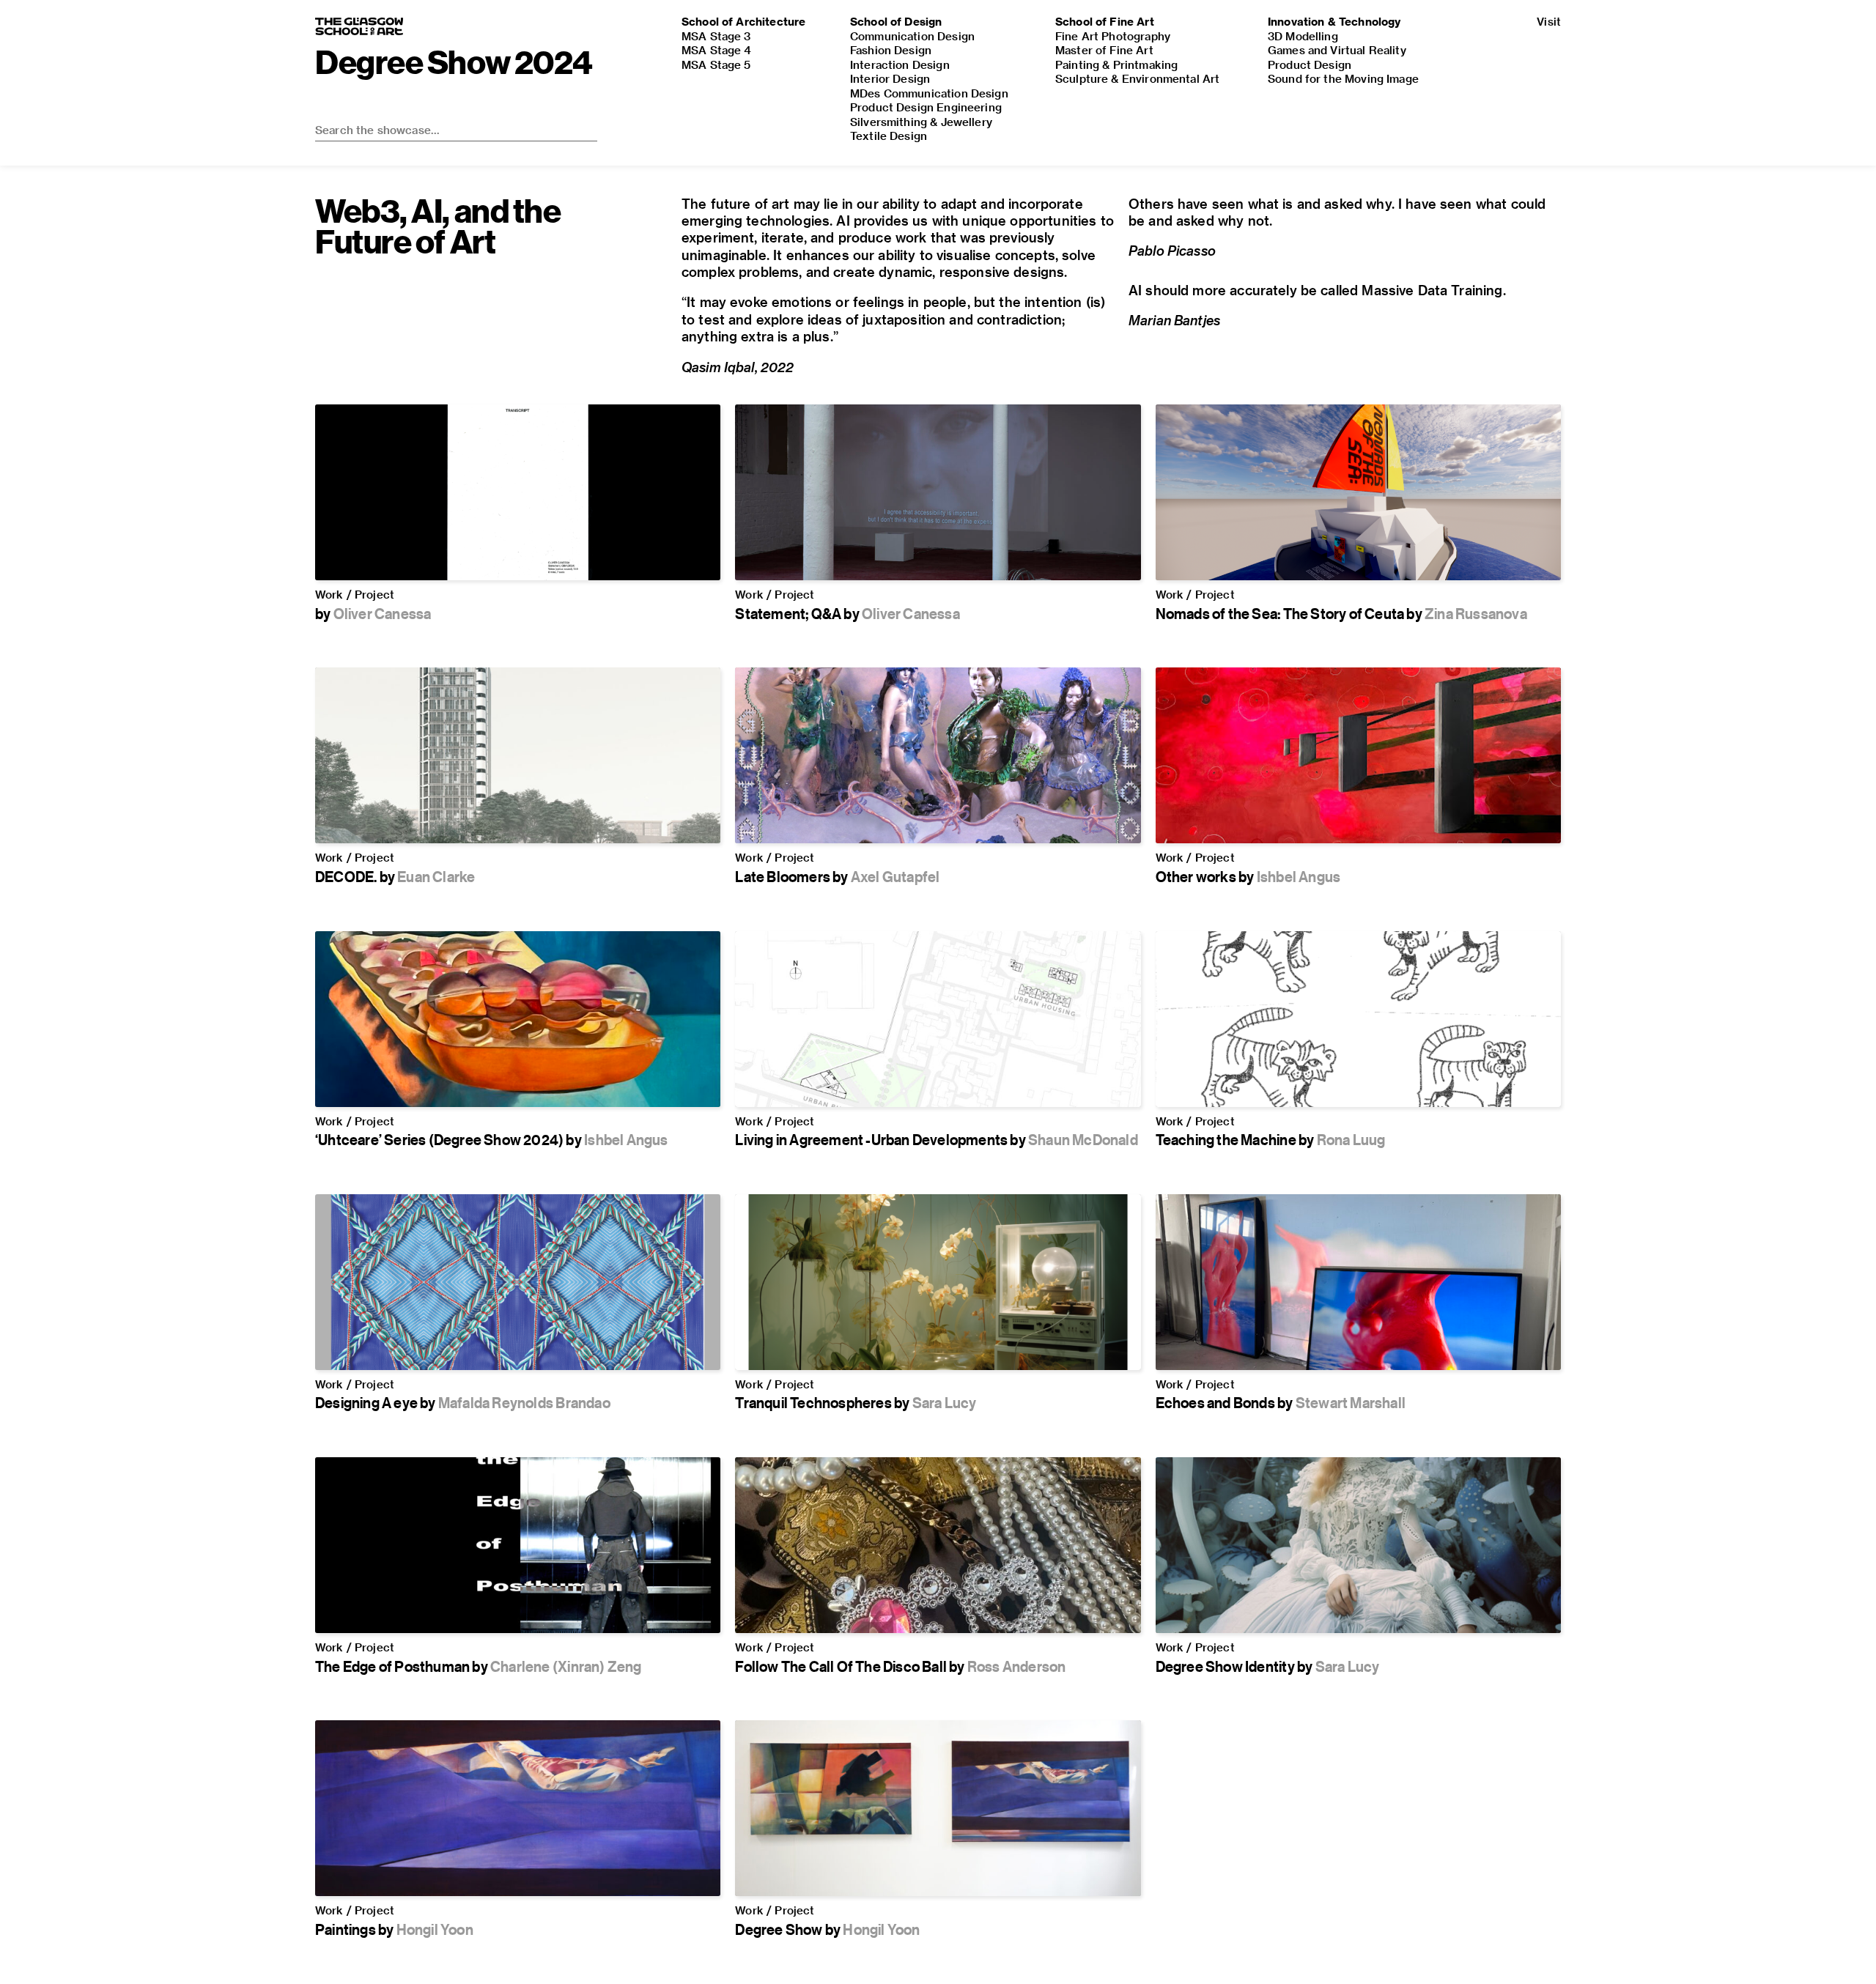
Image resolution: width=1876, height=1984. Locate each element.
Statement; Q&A (788, 614)
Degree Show (779, 1929)
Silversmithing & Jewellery (921, 122)
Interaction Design (900, 64)
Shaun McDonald (1083, 1140)
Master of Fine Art (1104, 50)
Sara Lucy (945, 1403)
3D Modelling (1303, 36)
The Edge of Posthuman (392, 1666)
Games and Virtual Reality (1337, 50)
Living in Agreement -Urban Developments (871, 1140)
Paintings (346, 1929)
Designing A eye (366, 1403)
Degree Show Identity (1225, 1666)
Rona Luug (1351, 1140)
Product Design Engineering (926, 107)
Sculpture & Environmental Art (1137, 78)
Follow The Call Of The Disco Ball (841, 1666)
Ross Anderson (1017, 1666)
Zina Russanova (1476, 614)
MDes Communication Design (929, 93)
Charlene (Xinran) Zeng (566, 1666)
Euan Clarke (436, 877)
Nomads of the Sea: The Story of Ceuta (1280, 614)
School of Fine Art (1105, 21)
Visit (1549, 21)
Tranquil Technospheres (813, 1403)
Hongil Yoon (435, 1929)
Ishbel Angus (1299, 877)
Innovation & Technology (1334, 21)
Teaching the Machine (1226, 1140)
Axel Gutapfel (895, 877)
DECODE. (346, 877)
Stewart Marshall (1351, 1403)
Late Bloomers (783, 877)
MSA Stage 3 (716, 36)
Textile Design (889, 136)
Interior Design (890, 78)
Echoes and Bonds (1215, 1403)
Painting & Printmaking (1116, 64)
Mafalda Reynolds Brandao (524, 1403)
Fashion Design (891, 50)
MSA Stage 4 (717, 50)
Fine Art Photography (1113, 36)
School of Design (896, 21)
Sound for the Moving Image (1343, 78)
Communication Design (912, 36)
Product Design (1310, 64)
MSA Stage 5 (716, 64)
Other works (1196, 877)
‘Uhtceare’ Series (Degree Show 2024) (439, 1140)
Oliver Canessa (383, 614)
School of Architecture (743, 21)
